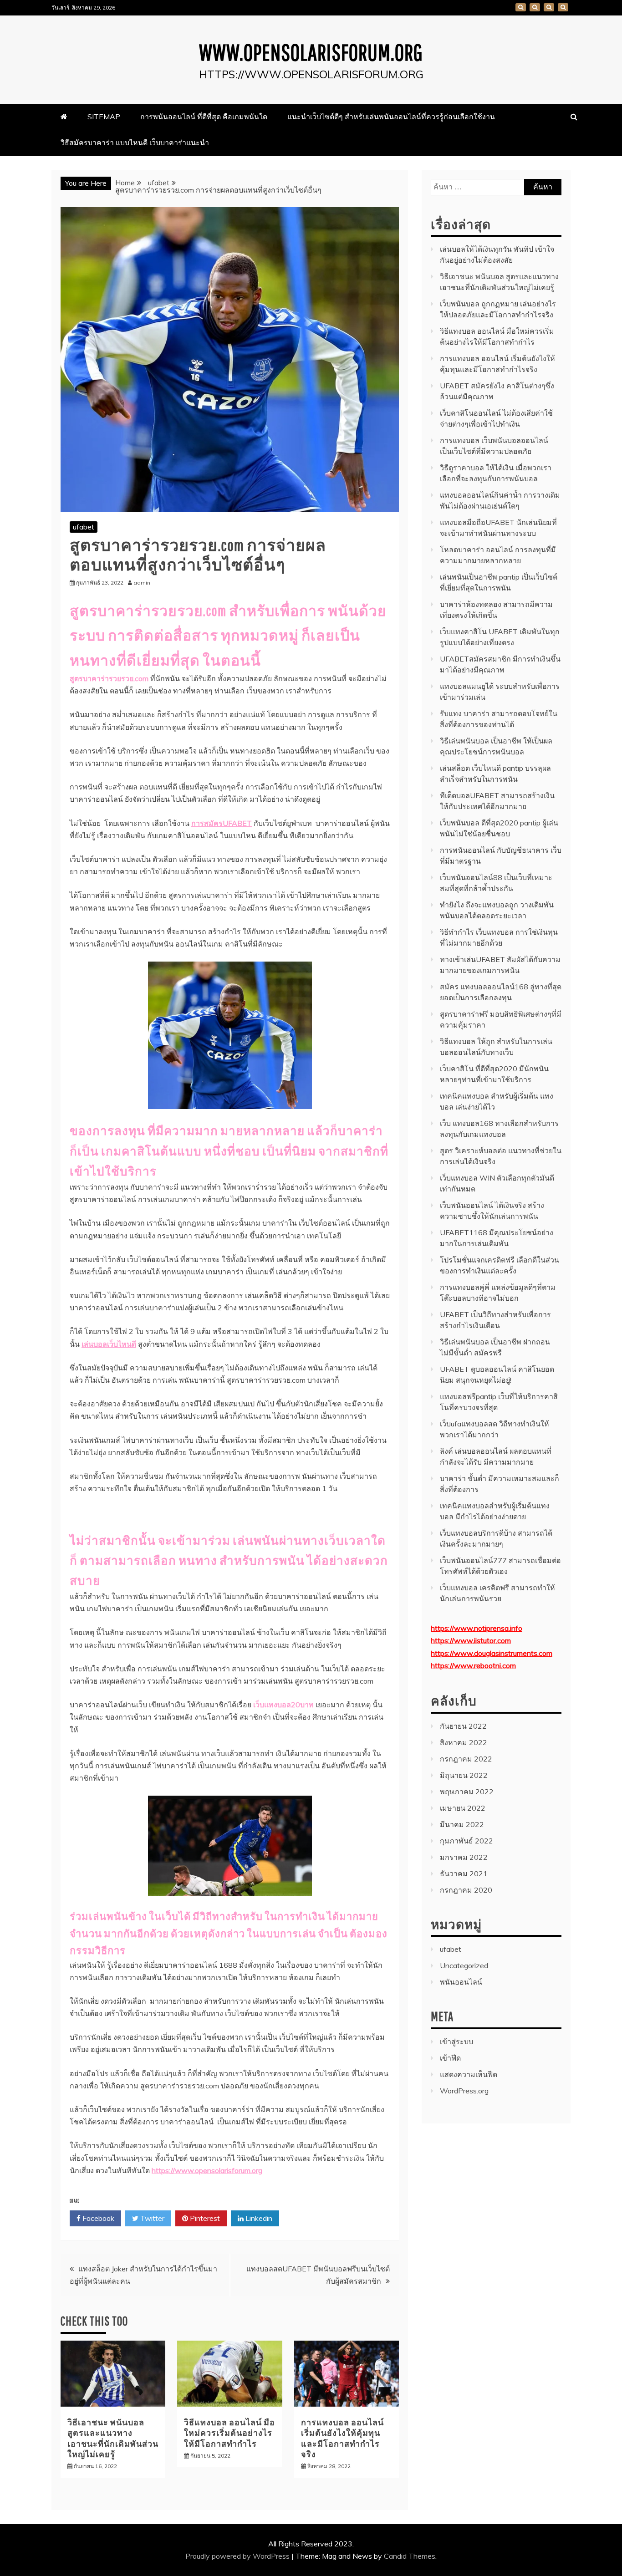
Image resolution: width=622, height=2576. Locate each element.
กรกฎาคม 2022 (466, 1759)
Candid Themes (410, 2556)
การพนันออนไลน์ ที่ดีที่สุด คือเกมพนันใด (535, 7)
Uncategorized (464, 1965)
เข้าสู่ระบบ (456, 2041)
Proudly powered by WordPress (238, 2556)
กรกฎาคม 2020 (466, 1890)
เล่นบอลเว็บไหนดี (109, 1344)
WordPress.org (464, 2091)
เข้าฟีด (450, 2058)
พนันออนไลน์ (461, 1982)
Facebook (97, 2218)
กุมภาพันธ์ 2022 (466, 1841)
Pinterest (204, 2218)
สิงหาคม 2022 (464, 1742)
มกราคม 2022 (464, 1857)
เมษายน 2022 (463, 1808)
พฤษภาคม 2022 (467, 1792)
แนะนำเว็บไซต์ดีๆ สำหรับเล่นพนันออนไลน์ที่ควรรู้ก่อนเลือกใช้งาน (549, 7)
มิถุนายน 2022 (464, 1775)
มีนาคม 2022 (462, 1824)
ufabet (84, 527)
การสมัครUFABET (222, 823)
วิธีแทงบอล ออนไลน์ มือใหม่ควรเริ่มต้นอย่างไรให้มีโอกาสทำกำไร (229, 2433)
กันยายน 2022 (463, 1726)
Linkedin (258, 2218)
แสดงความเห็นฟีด (469, 2074)
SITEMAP (521, 7)
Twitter (151, 2218)
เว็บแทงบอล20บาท (283, 1705)
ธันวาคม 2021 (464, 1873)
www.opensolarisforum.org (311, 52)
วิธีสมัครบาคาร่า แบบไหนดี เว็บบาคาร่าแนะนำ (563, 7)
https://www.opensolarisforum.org (207, 2170)
